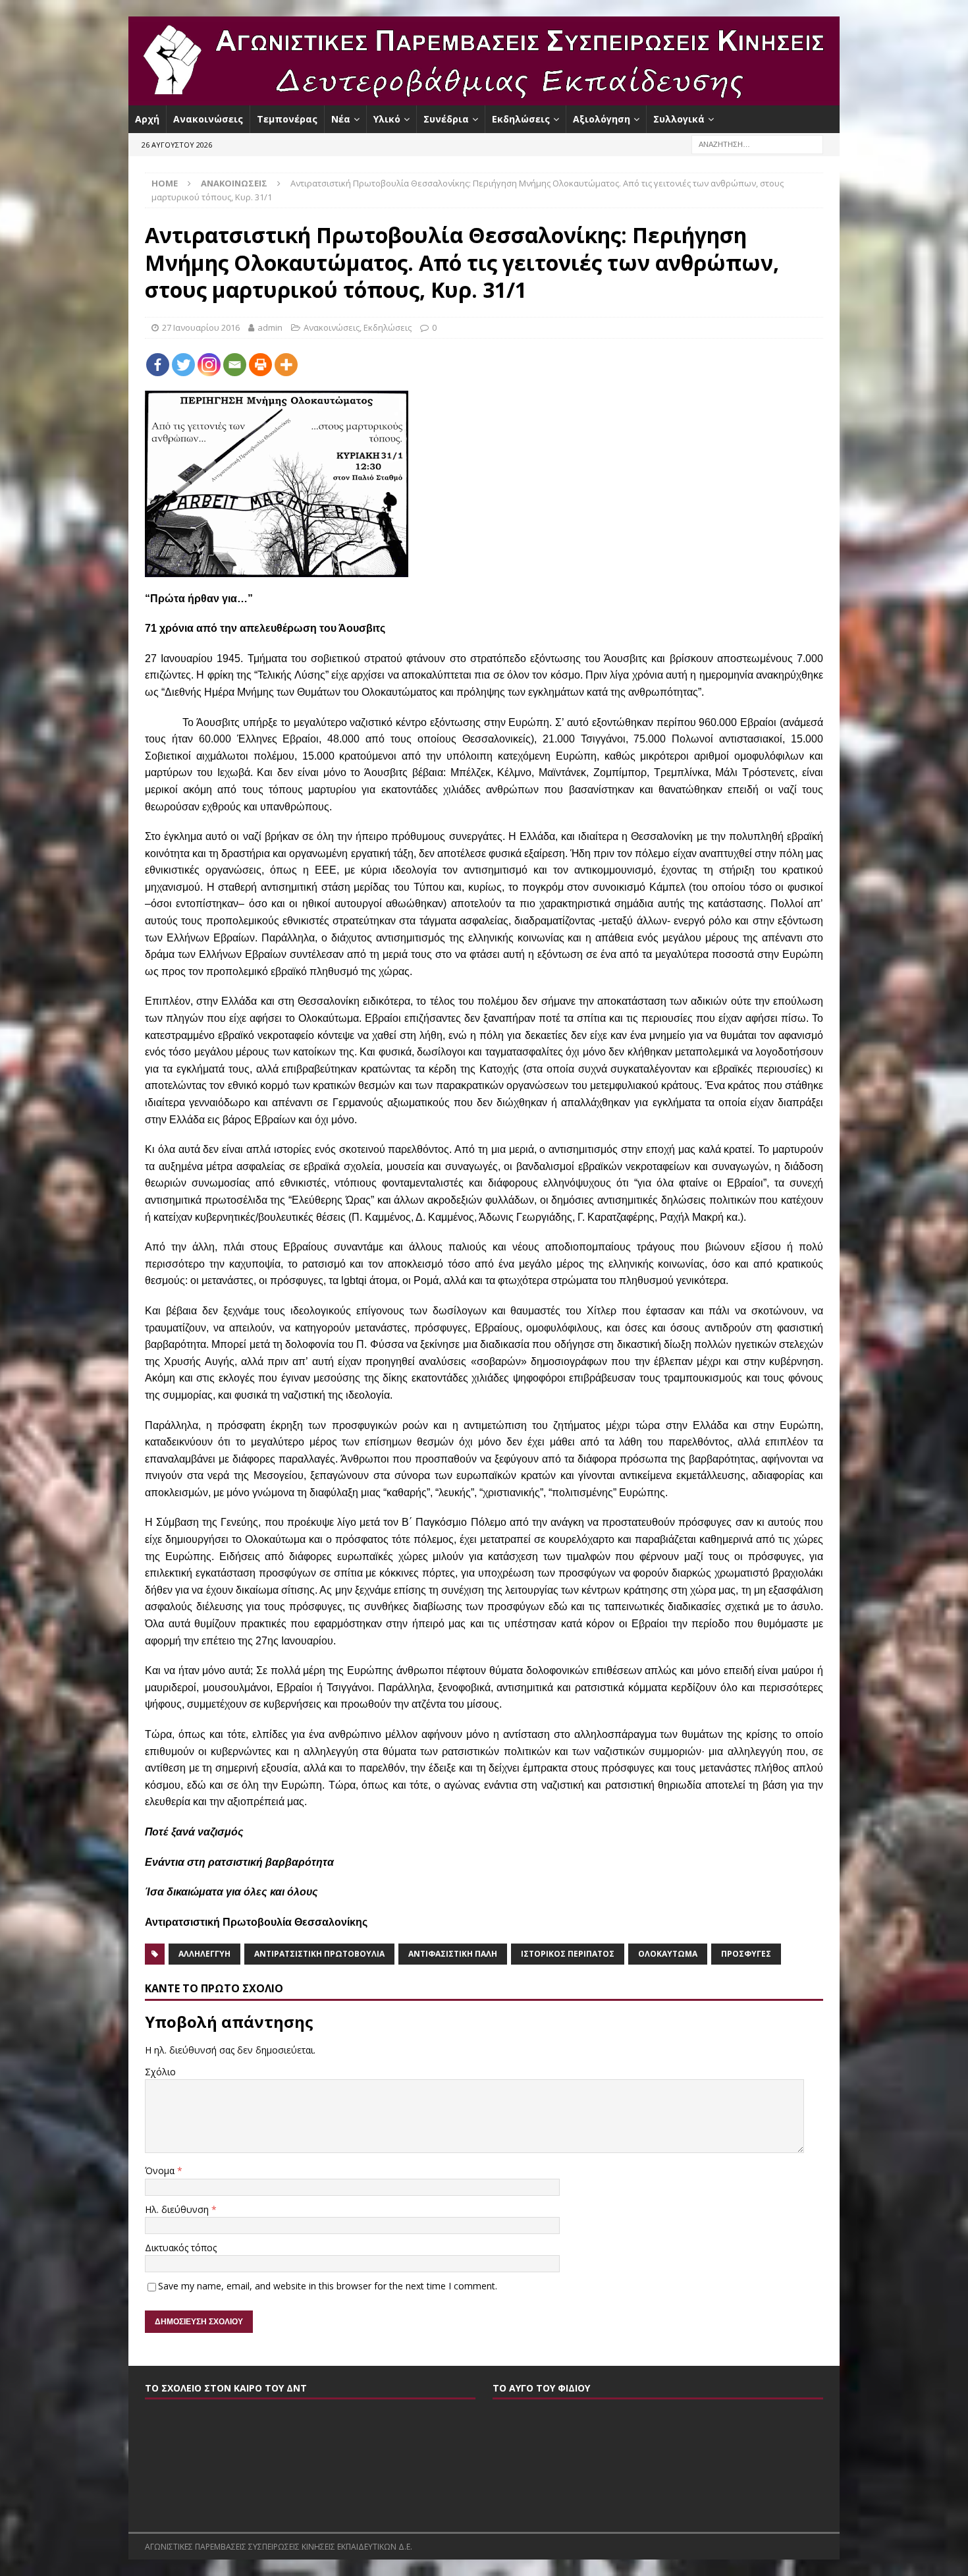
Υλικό (387, 119)
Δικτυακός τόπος (181, 2248)
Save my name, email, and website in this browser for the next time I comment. (328, 2286)
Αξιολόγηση (602, 119)
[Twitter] (183, 365)
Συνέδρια (446, 119)
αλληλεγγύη (204, 1954)
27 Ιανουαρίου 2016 (201, 327)
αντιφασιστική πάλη (453, 1954)
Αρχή (147, 119)
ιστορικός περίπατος (568, 1954)
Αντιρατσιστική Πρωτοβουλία (319, 1954)
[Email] (235, 365)
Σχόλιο (160, 2072)
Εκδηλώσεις (521, 119)
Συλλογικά (679, 119)
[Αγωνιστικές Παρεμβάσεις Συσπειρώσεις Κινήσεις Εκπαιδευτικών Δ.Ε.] (484, 98)
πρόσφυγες (746, 1954)
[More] (286, 365)
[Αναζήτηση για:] (757, 144)
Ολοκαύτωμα (668, 1954)
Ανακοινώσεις (208, 119)
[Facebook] (158, 365)
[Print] (260, 365)
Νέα (341, 119)
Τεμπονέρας (287, 119)
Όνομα (161, 2170)
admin (270, 327)
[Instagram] (209, 365)
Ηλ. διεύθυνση (178, 2209)
